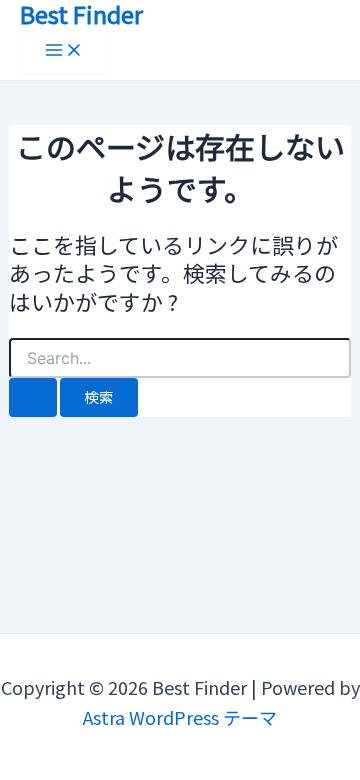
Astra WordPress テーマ (180, 717)
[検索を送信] (33, 397)
